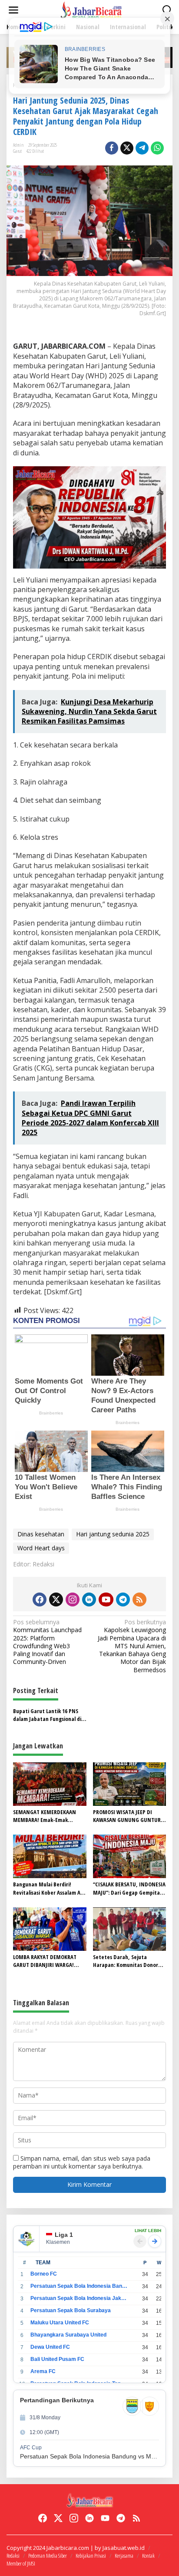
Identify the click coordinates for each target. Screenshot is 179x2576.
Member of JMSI (21, 2563)
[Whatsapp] (157, 148)
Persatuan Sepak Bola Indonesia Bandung (79, 2286)
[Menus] (13, 10)
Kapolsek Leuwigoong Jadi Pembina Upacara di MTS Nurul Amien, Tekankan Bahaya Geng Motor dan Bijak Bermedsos (132, 1646)
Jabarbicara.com (68, 2548)
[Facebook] (40, 1599)
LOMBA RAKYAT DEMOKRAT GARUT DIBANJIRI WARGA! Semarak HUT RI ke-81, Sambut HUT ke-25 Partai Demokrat (45, 1961)
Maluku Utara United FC (60, 2323)
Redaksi (13, 2556)
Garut (17, 151)
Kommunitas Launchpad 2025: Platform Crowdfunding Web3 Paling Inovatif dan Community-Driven (47, 1642)
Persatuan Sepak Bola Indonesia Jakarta (79, 2298)
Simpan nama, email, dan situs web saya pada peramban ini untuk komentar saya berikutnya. (82, 2162)
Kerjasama (124, 2556)
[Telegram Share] (142, 148)
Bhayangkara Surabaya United (68, 2335)
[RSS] (139, 1599)
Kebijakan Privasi (91, 2556)
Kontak (148, 2556)
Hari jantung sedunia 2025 (113, 1534)
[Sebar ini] (112, 148)
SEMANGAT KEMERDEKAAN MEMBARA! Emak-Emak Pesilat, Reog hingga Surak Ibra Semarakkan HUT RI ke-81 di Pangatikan (49, 1816)
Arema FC (43, 2371)
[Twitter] (56, 1599)
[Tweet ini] (127, 148)
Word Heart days (41, 1548)
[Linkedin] (89, 1599)
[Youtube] (106, 1599)
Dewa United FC (50, 2347)
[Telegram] (123, 1599)
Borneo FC (44, 2274)
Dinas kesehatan (41, 1534)
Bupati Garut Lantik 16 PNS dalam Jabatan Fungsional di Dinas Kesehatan (47, 1715)
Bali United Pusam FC (57, 2359)
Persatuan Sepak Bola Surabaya (71, 2310)
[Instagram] (73, 1599)
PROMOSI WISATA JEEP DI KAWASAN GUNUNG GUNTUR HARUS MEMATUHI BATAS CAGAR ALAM (127, 1816)
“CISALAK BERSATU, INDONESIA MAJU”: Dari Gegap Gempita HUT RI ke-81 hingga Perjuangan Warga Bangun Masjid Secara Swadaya (129, 1888)
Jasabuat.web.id (124, 2548)
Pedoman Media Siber (48, 2556)
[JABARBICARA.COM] (91, 9)
